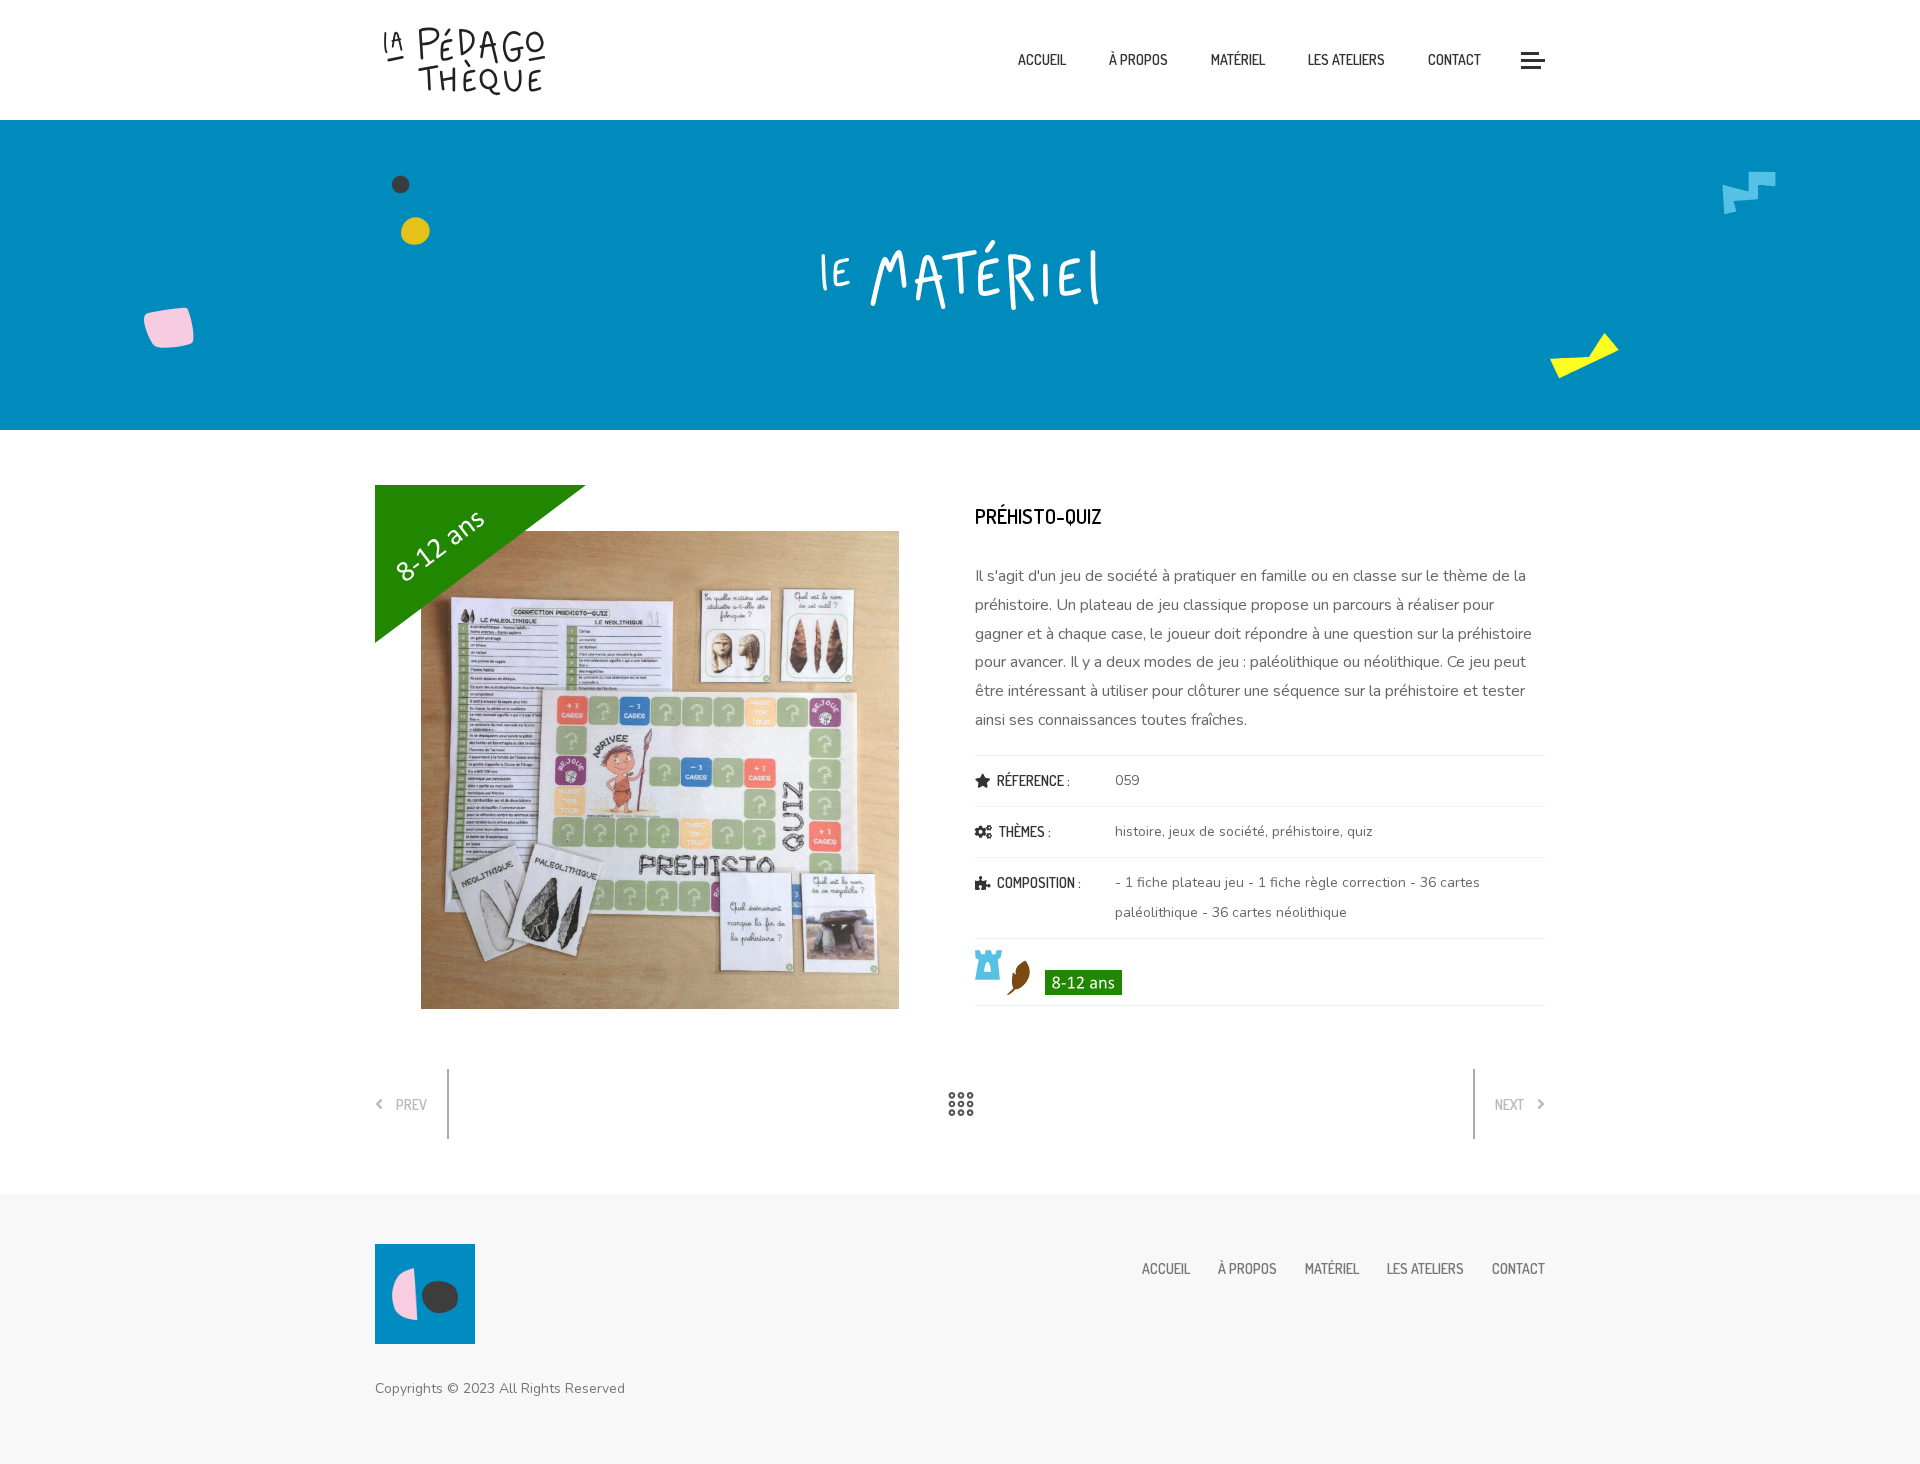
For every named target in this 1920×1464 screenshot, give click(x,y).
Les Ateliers (1346, 59)
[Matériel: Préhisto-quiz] (660, 762)
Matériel (1238, 59)
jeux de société (1217, 831)
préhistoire (1306, 831)
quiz (1359, 831)
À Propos (1138, 59)
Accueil (1042, 59)
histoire (1138, 831)
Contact (1454, 59)
